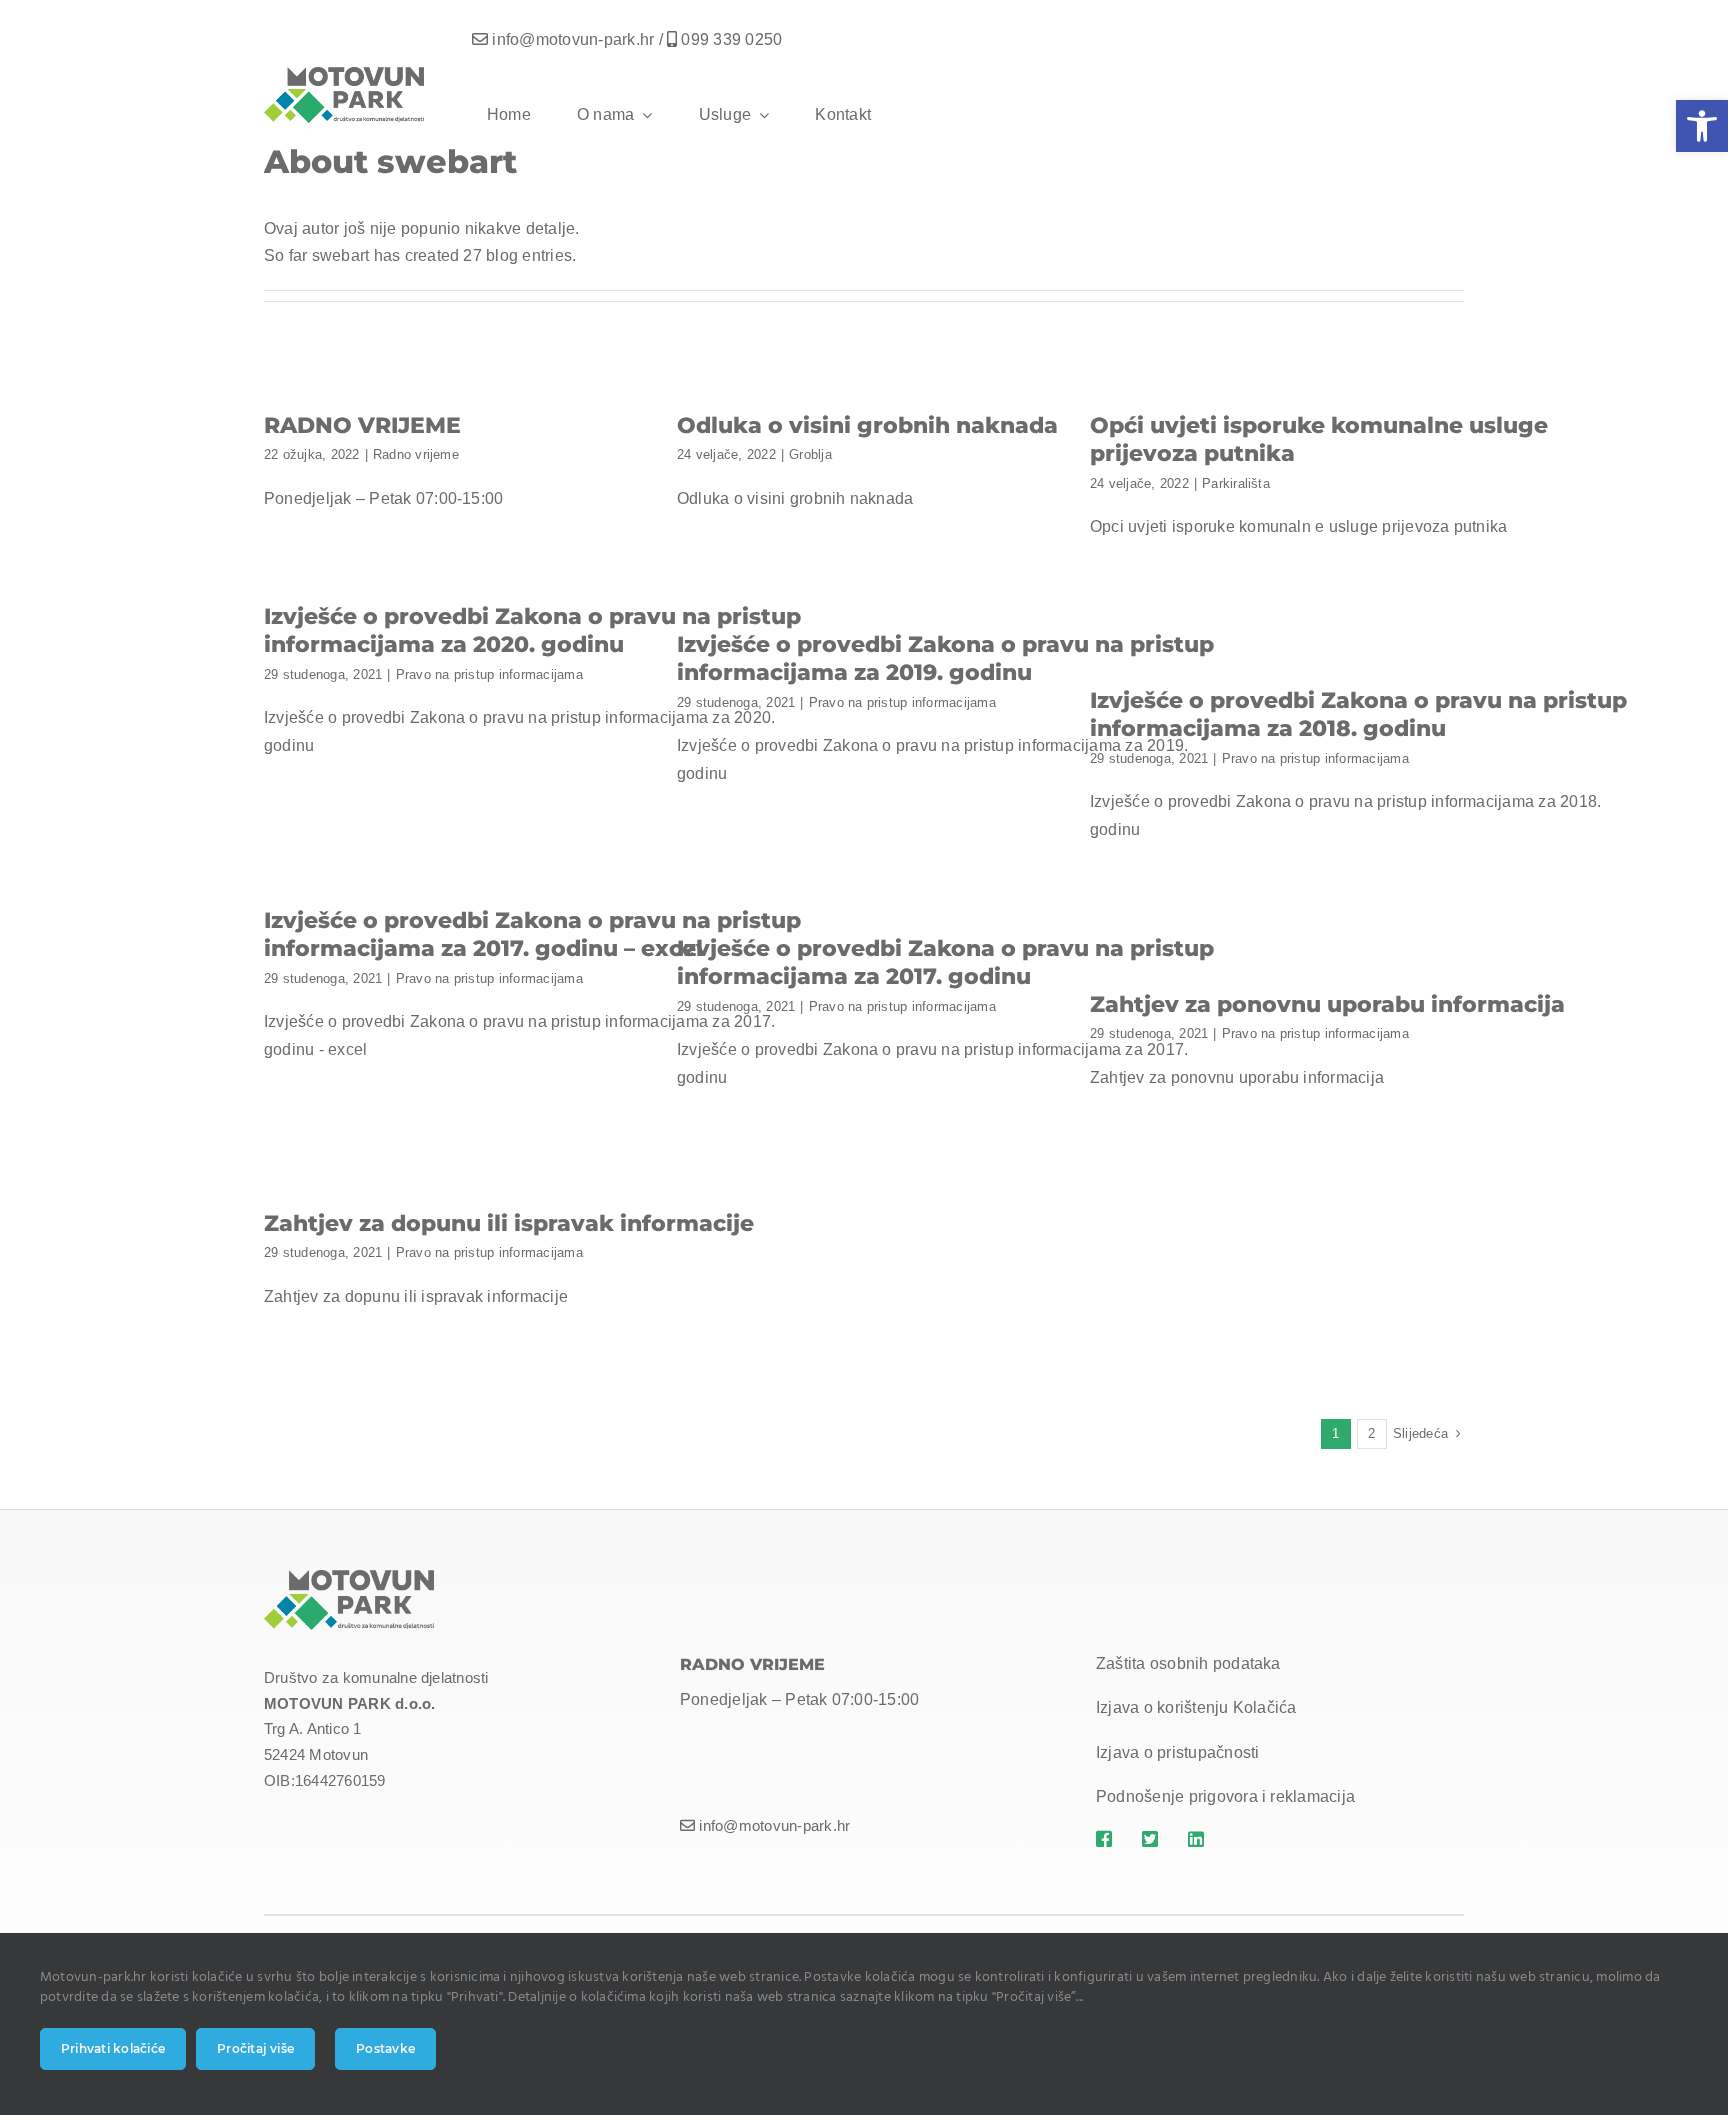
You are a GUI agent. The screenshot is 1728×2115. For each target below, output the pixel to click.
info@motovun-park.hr (573, 39)
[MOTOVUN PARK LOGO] (349, 1577)
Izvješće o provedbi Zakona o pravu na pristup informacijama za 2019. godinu (945, 659)
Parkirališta (1236, 483)
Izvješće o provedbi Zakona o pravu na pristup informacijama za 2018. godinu (1358, 715)
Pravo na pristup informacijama (489, 674)
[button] (1702, 126)
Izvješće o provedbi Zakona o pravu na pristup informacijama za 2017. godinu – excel (532, 935)
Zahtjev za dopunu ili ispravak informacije (509, 1223)
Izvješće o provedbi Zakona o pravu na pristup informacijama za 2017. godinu (945, 963)
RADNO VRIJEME (362, 425)
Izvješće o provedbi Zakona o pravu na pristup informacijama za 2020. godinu (532, 631)
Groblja (810, 454)
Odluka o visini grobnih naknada (867, 425)
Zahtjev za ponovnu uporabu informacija (1327, 1004)
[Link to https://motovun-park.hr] (1107, 1839)
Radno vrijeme (416, 454)
